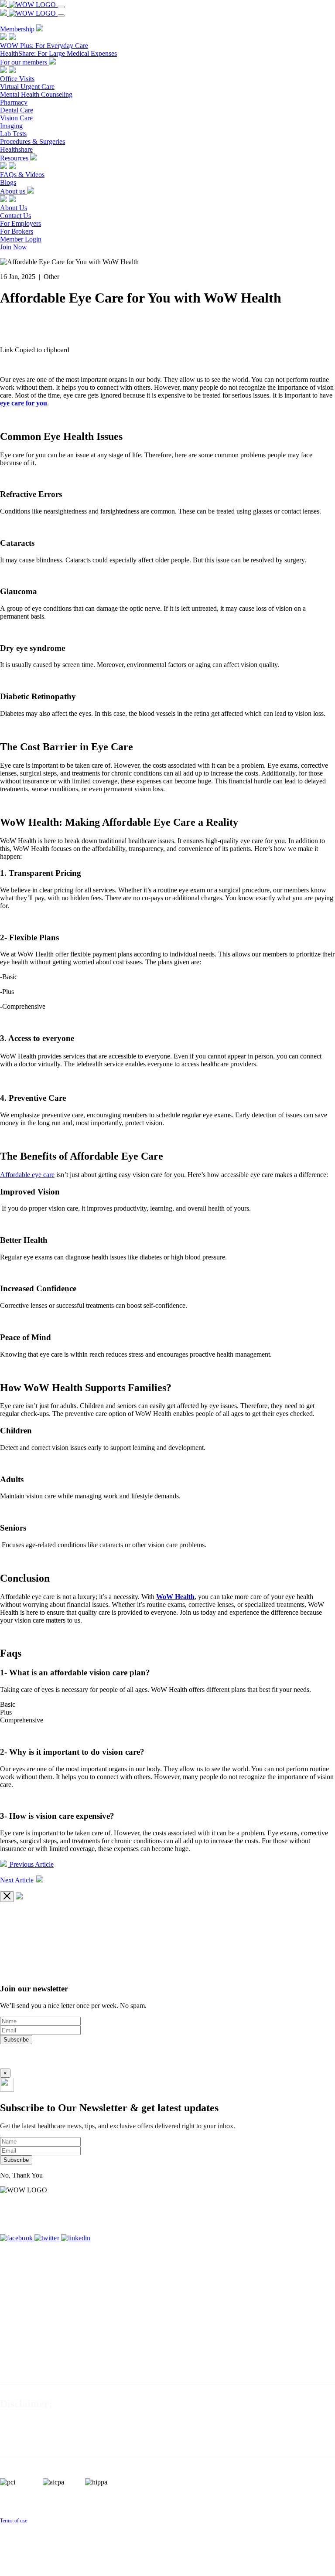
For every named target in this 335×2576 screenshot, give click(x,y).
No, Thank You (21, 2175)
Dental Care (17, 110)
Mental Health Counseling (36, 94)
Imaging (11, 126)
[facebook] (17, 2238)
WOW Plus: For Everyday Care (44, 46)
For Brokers (17, 231)
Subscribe (16, 2040)
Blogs (8, 182)
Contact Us (15, 216)
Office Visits (17, 79)
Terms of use (14, 2521)
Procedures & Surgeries (32, 141)
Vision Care (16, 118)
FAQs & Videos (22, 175)
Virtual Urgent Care (27, 87)
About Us (14, 208)
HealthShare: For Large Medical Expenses (58, 53)
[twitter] (48, 2238)
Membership (18, 29)
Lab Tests (13, 134)
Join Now (14, 247)
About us (14, 191)
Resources (15, 158)
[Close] (7, 1897)
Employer (323, 2215)
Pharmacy (14, 102)
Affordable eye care (27, 1175)
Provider (321, 2230)
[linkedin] (76, 2238)
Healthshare (16, 149)
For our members (24, 62)
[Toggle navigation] (61, 7)
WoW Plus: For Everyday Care (193, 2208)
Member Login (21, 239)
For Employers (21, 223)
